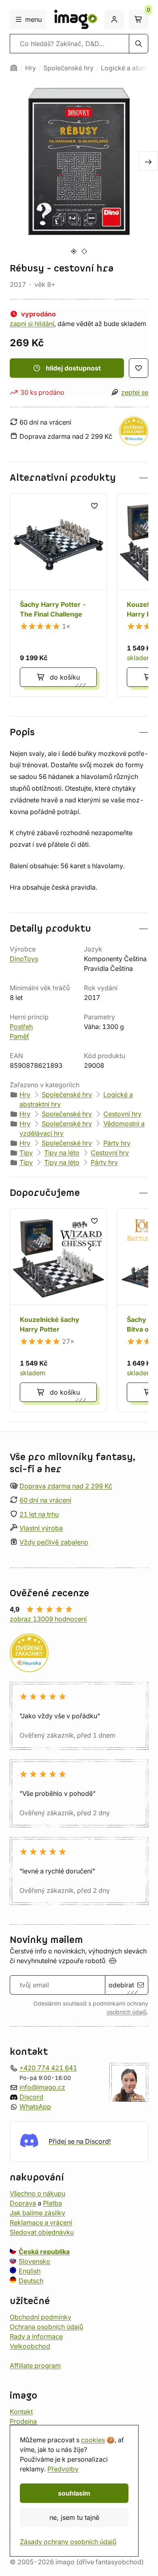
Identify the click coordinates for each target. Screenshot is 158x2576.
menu (33, 19)
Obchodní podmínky (41, 2317)
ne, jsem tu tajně (74, 2517)
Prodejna (23, 2421)
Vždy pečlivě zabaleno (54, 1542)
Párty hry (117, 1143)
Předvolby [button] (63, 2469)
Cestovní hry (122, 1114)
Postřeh (21, 1027)
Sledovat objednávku (42, 2232)
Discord (31, 2096)
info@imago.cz (42, 2087)
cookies (93, 2440)
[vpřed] (148, 161)
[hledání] (139, 44)
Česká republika (44, 2251)
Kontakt (21, 2411)
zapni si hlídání (32, 324)
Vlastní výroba (41, 1528)
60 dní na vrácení (45, 1500)
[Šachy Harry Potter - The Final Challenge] (58, 595)
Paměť (19, 1036)
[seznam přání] (139, 368)
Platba (52, 2203)
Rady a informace (36, 2336)
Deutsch (31, 2280)
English (30, 2271)
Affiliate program (35, 2365)
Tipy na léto (62, 1153)
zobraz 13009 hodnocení (48, 1619)
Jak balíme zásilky (37, 2212)
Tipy (26, 1153)
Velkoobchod (30, 2346)
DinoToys (24, 959)
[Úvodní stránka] (14, 68)
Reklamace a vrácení (41, 2222)
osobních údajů (127, 2012)
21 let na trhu (39, 1514)
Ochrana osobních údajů (46, 2326)
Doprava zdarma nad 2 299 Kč (66, 1486)
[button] (79, 478)
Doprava (23, 2203)
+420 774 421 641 (48, 2067)
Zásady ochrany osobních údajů (68, 2542)
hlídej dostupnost (73, 368)
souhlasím (74, 2493)
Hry (31, 68)
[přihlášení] (114, 19)
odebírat (121, 1985)
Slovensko (34, 2261)
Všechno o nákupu (37, 2193)
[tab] (74, 251)
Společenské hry (68, 68)
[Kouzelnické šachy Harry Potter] (58, 1310)
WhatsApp (35, 2106)
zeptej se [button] (135, 392)
